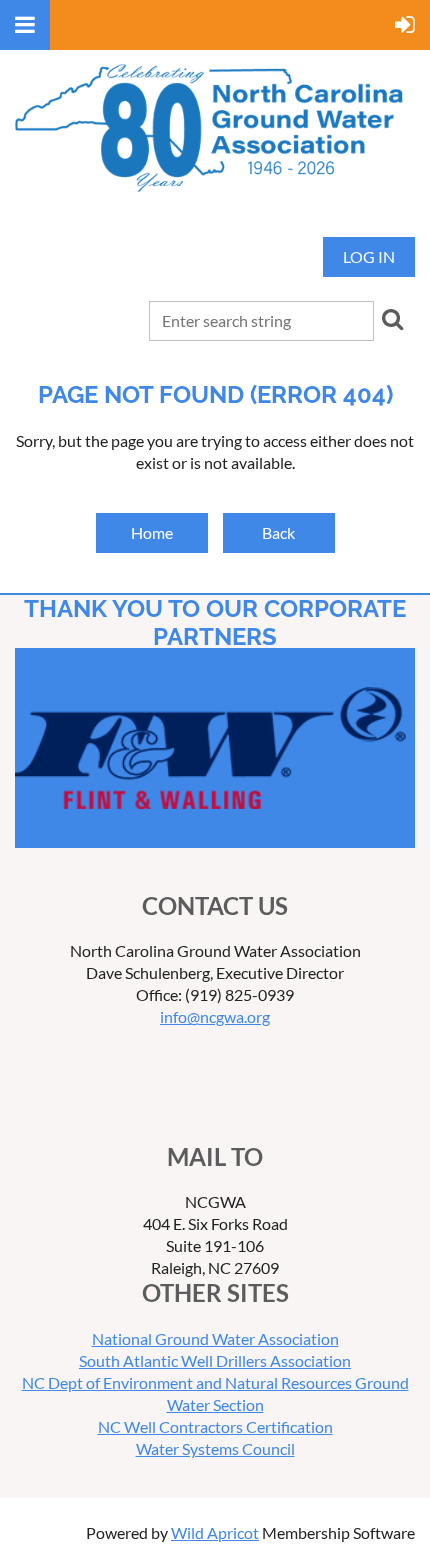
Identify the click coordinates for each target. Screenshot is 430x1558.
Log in (369, 256)
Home (152, 532)
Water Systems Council (215, 1448)
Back (278, 532)
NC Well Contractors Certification (215, 1426)
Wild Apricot (215, 1532)
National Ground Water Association (215, 1338)
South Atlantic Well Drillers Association (215, 1360)
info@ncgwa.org (215, 1016)
